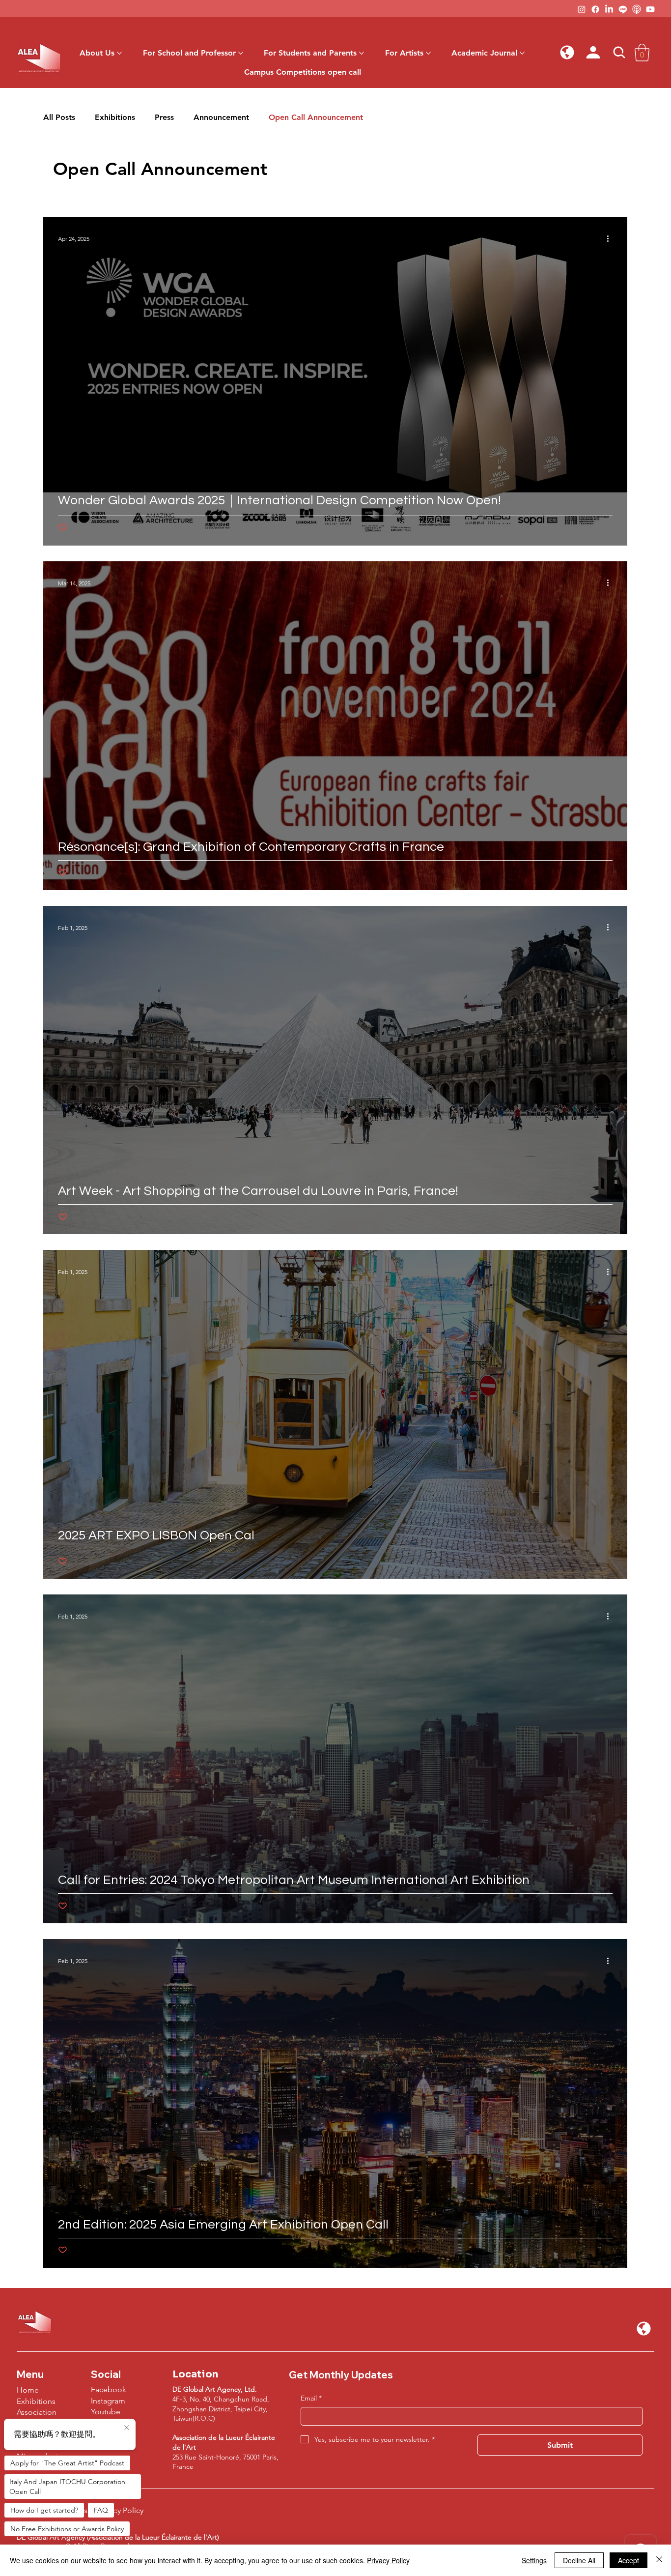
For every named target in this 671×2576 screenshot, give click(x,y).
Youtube (106, 2412)
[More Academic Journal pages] (522, 53)
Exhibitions (115, 117)
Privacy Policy (388, 2560)
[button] (567, 53)
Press (164, 117)
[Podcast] (637, 9)
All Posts (59, 117)
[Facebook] (595, 9)
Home (28, 2390)
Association (37, 2412)
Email (311, 2398)
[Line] (623, 9)
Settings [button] (534, 2560)
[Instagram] (582, 9)
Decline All (579, 2560)
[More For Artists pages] (428, 53)
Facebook (109, 2389)
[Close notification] (127, 2428)
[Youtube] (650, 9)
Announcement (221, 117)
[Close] (659, 2560)
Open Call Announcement (316, 117)
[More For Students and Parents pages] (362, 53)
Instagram (108, 2401)
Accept (629, 2560)
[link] (642, 53)
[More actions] (611, 238)
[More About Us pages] (119, 53)
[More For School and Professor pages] (241, 53)
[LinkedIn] (609, 9)
